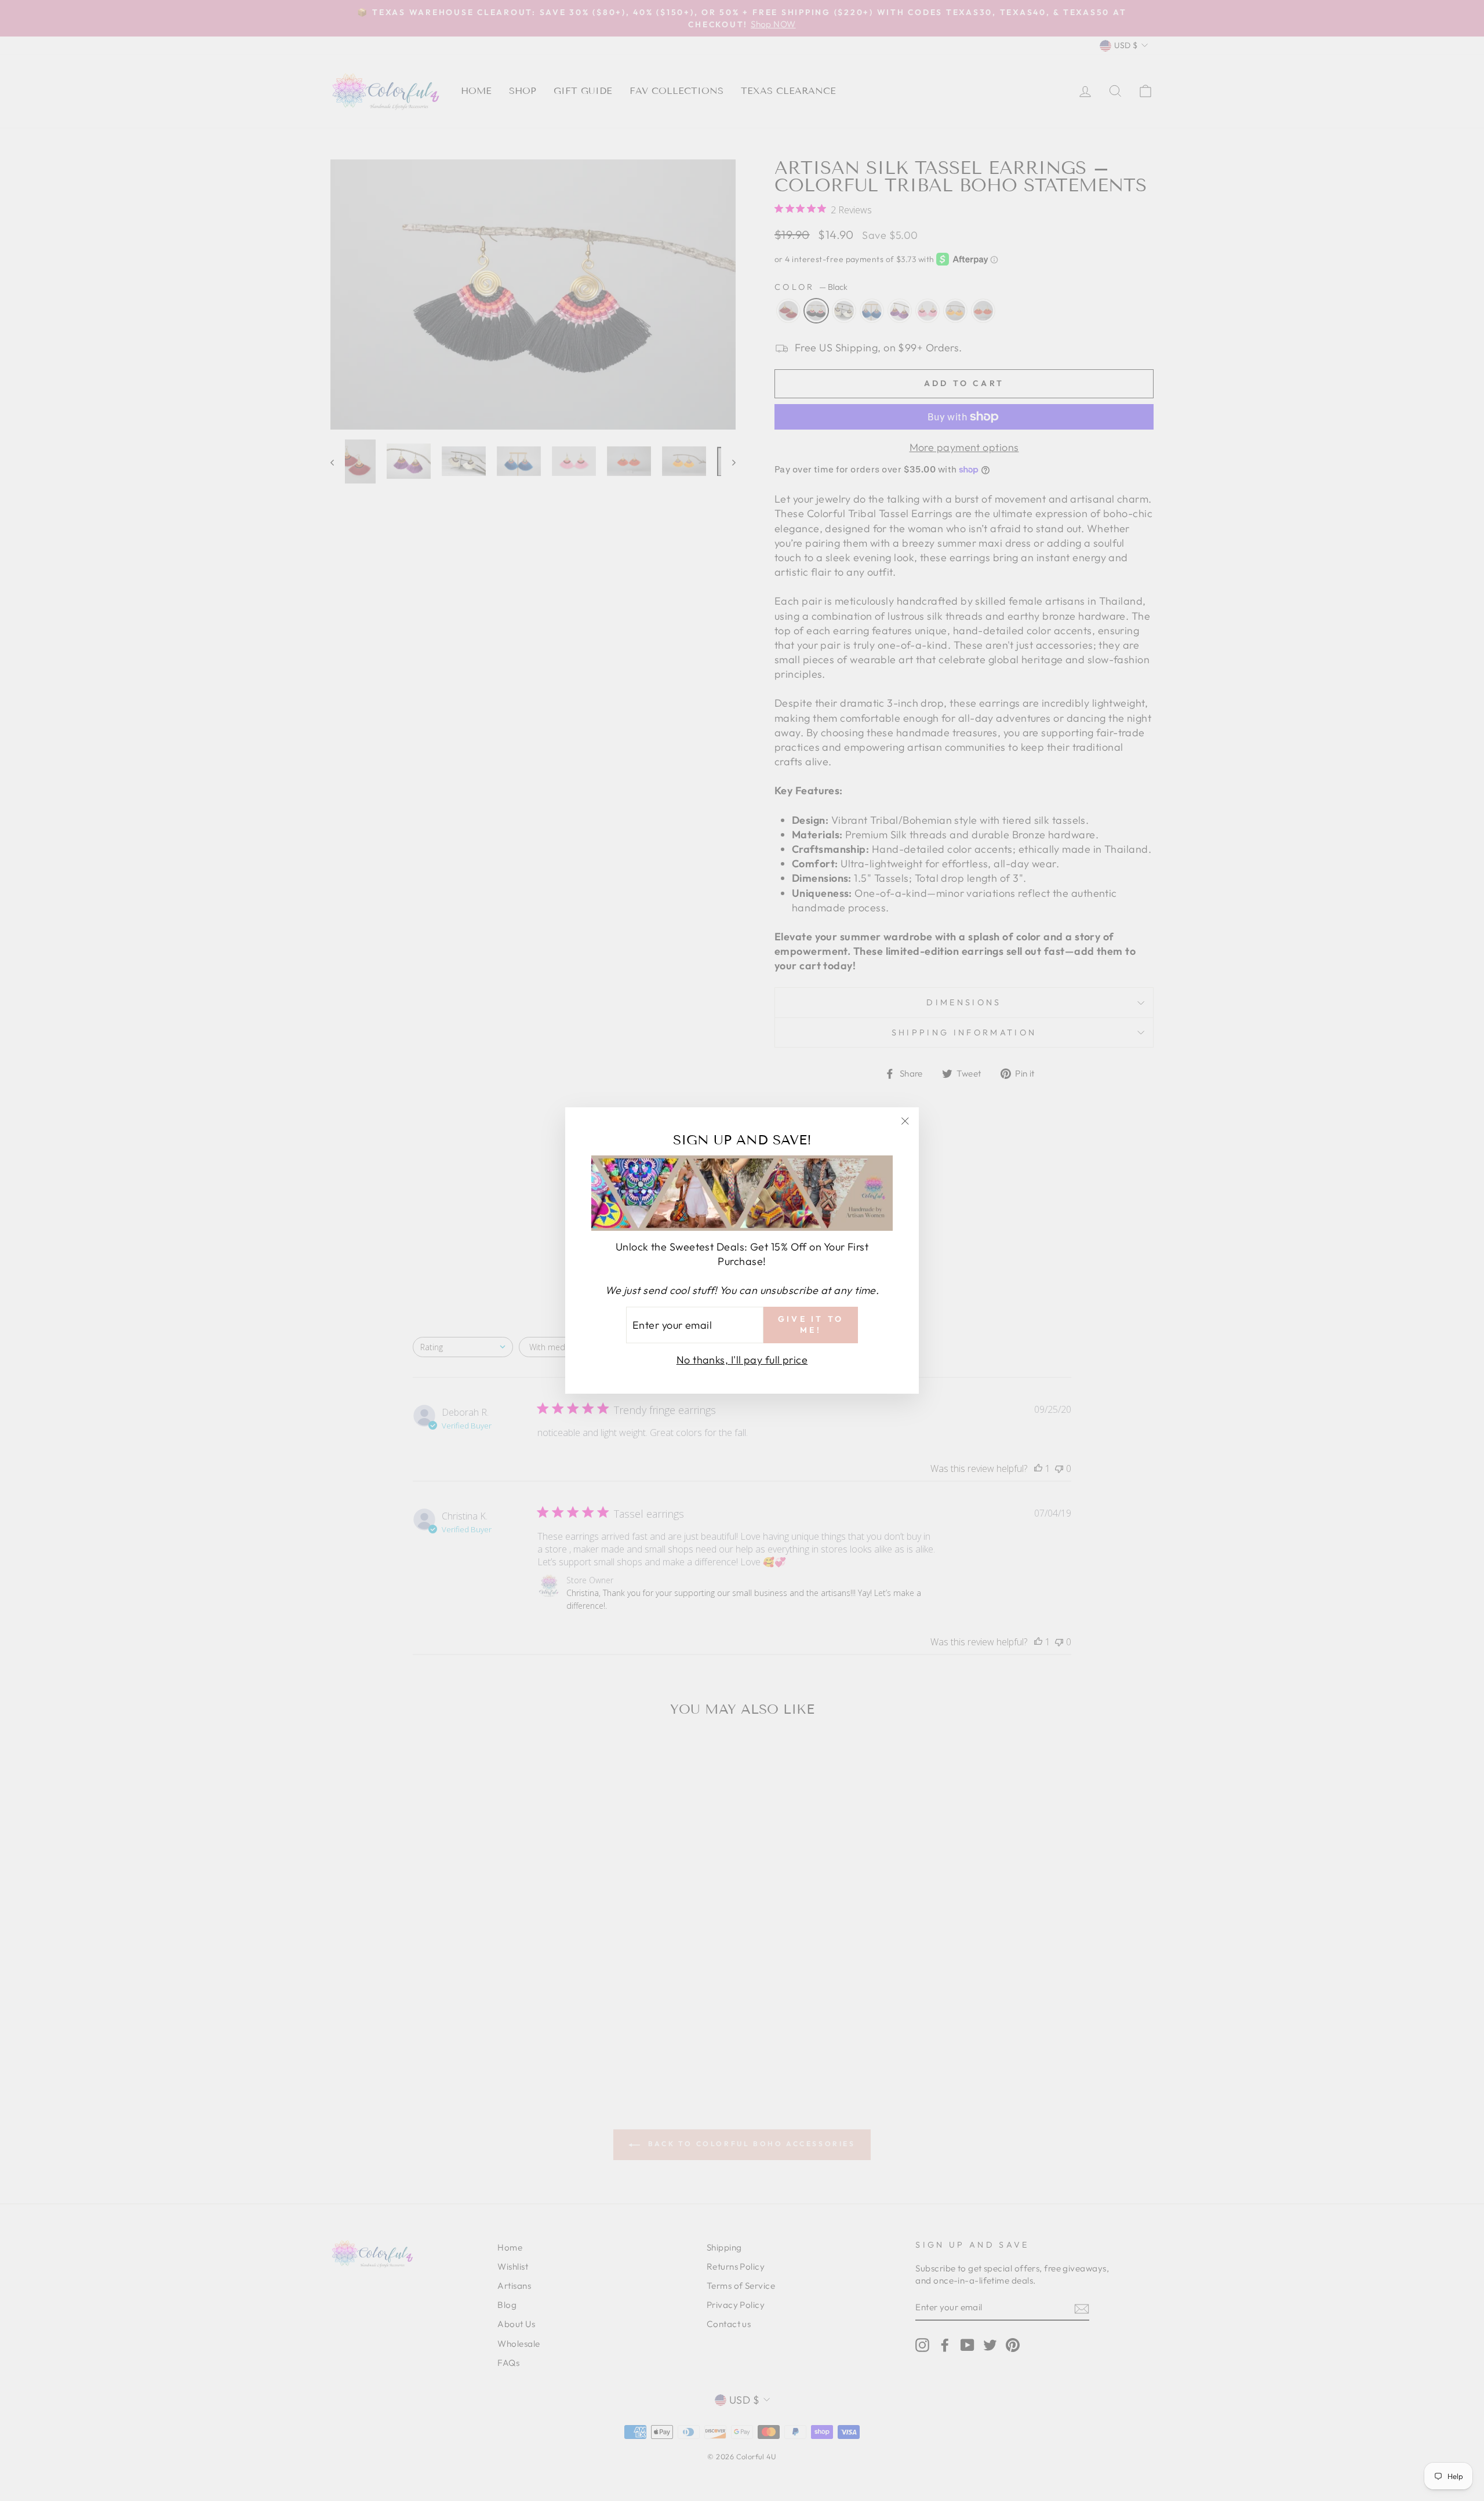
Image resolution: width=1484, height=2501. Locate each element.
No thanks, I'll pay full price (742, 1360)
